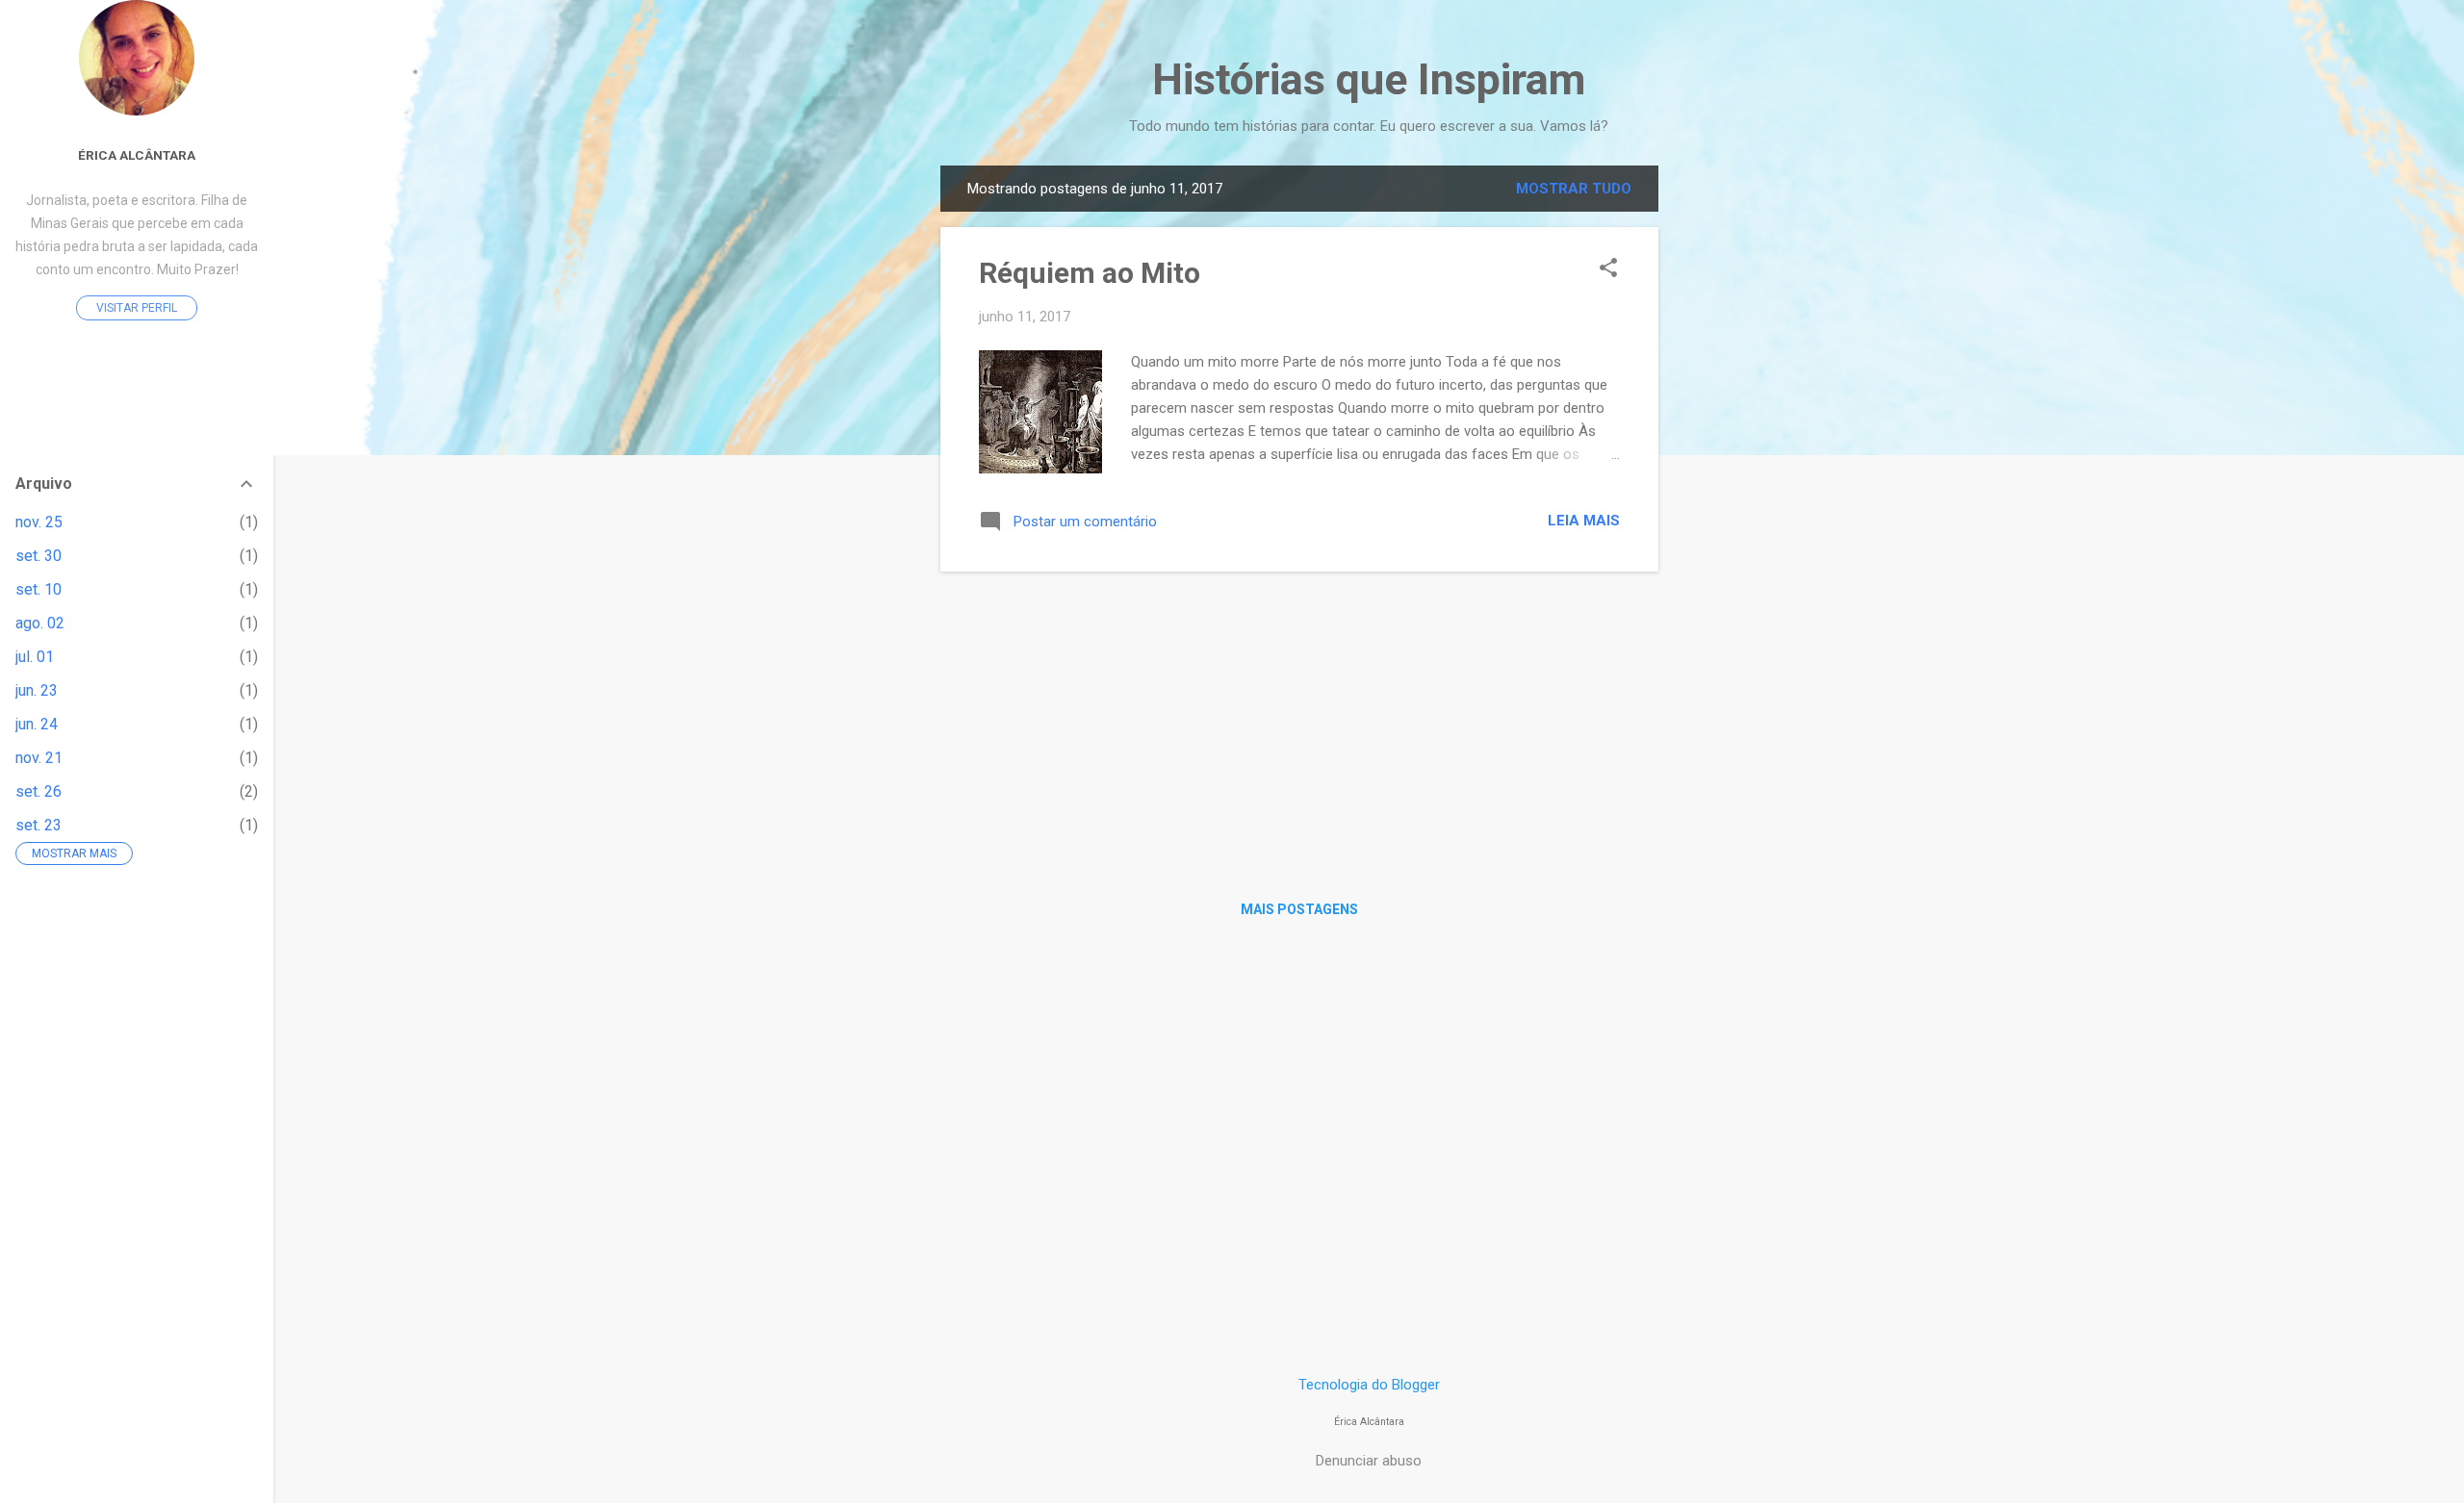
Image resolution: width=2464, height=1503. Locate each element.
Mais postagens (1299, 909)
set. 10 (38, 589)
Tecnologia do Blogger (1369, 1385)
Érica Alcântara (137, 155)
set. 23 (38, 825)
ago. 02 (40, 623)
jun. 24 (37, 724)
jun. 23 (37, 690)
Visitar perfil (137, 308)
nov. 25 (39, 522)
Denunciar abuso (1369, 1461)
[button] (1608, 269)
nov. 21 (39, 758)
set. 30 (38, 556)
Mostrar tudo (1574, 189)
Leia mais (1584, 521)
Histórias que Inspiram (1369, 79)
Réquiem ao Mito (1090, 273)
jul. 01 (35, 657)
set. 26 (38, 791)
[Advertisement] (1735, 454)
